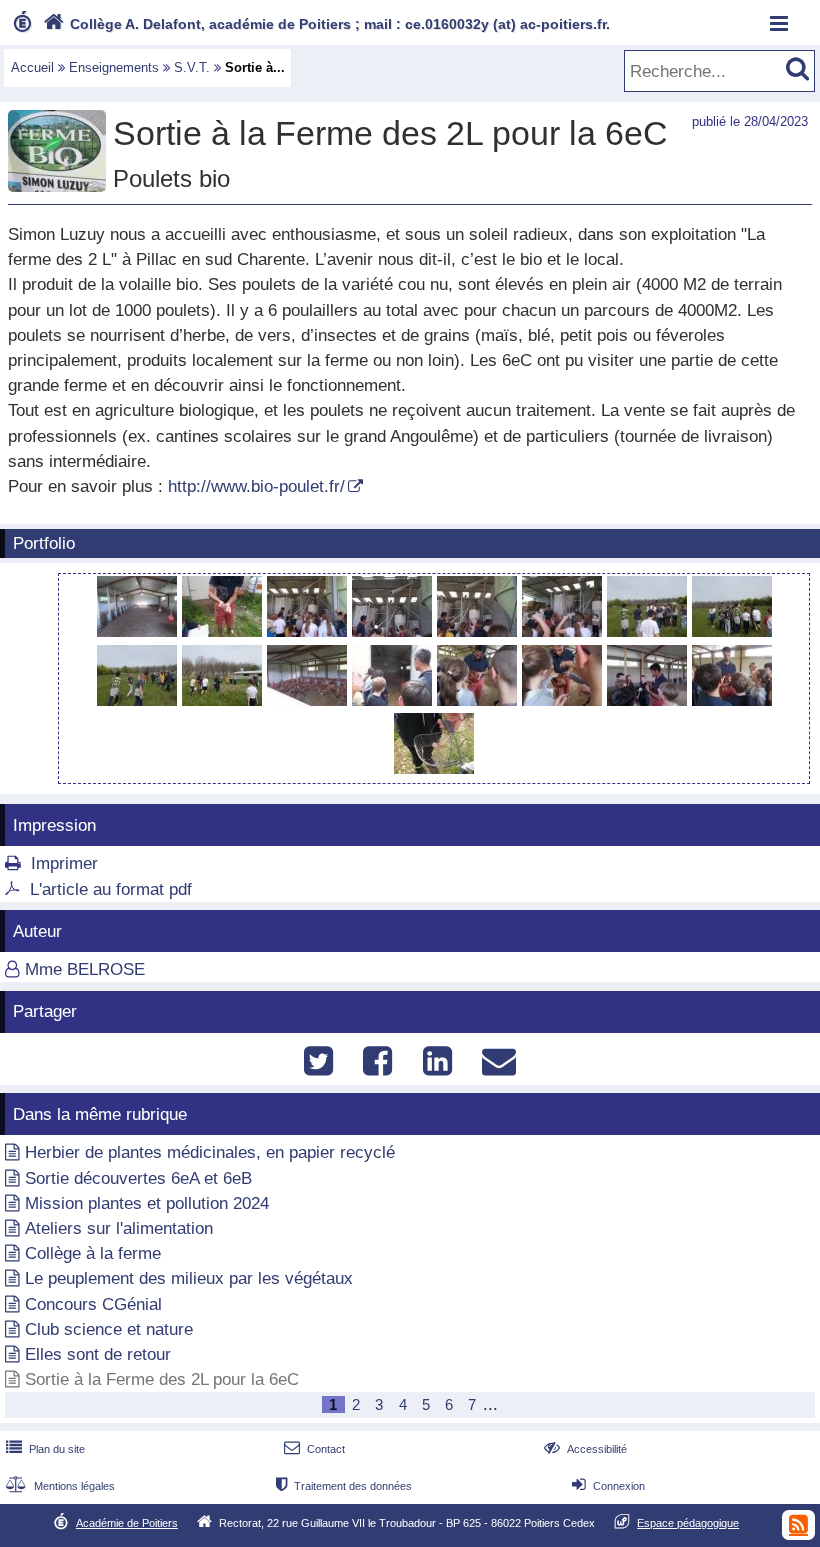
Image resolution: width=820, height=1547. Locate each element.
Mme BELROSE (85, 969)
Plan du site (45, 1449)
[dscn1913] (732, 631)
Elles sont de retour (98, 1354)
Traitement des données (344, 1486)
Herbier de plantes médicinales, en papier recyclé (210, 1152)
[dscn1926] (649, 700)
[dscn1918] (394, 700)
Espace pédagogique (688, 1523)
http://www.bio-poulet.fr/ (256, 486)
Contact (314, 1449)
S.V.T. (192, 67)
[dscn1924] (479, 700)
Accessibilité (585, 1449)
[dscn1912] (649, 631)
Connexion (608, 1486)
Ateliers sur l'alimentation (119, 1228)
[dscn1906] (224, 631)
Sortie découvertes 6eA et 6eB (138, 1178)
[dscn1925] (564, 700)
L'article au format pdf (111, 889)
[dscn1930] (434, 768)
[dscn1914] (139, 700)
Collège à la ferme (93, 1253)
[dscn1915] (224, 700)
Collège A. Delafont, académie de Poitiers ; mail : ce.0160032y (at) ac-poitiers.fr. (326, 24)
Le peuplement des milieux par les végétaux (189, 1278)
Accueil (32, 67)
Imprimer (64, 863)
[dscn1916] (309, 700)
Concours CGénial (93, 1304)
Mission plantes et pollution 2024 (147, 1203)
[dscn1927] (732, 700)
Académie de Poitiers (127, 1523)
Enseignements (114, 67)
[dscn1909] (479, 631)
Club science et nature (109, 1329)
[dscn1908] (394, 631)
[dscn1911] (564, 631)
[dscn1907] (309, 631)
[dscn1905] (139, 631)
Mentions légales (60, 1486)
